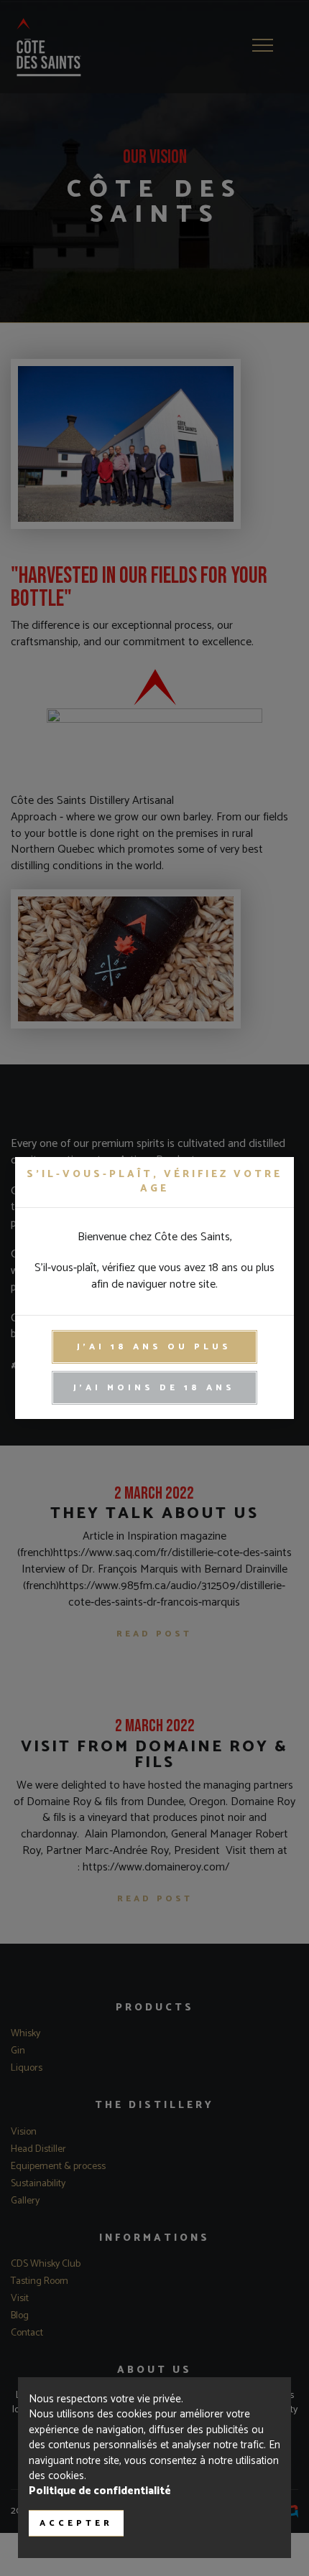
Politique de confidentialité (100, 2491)
